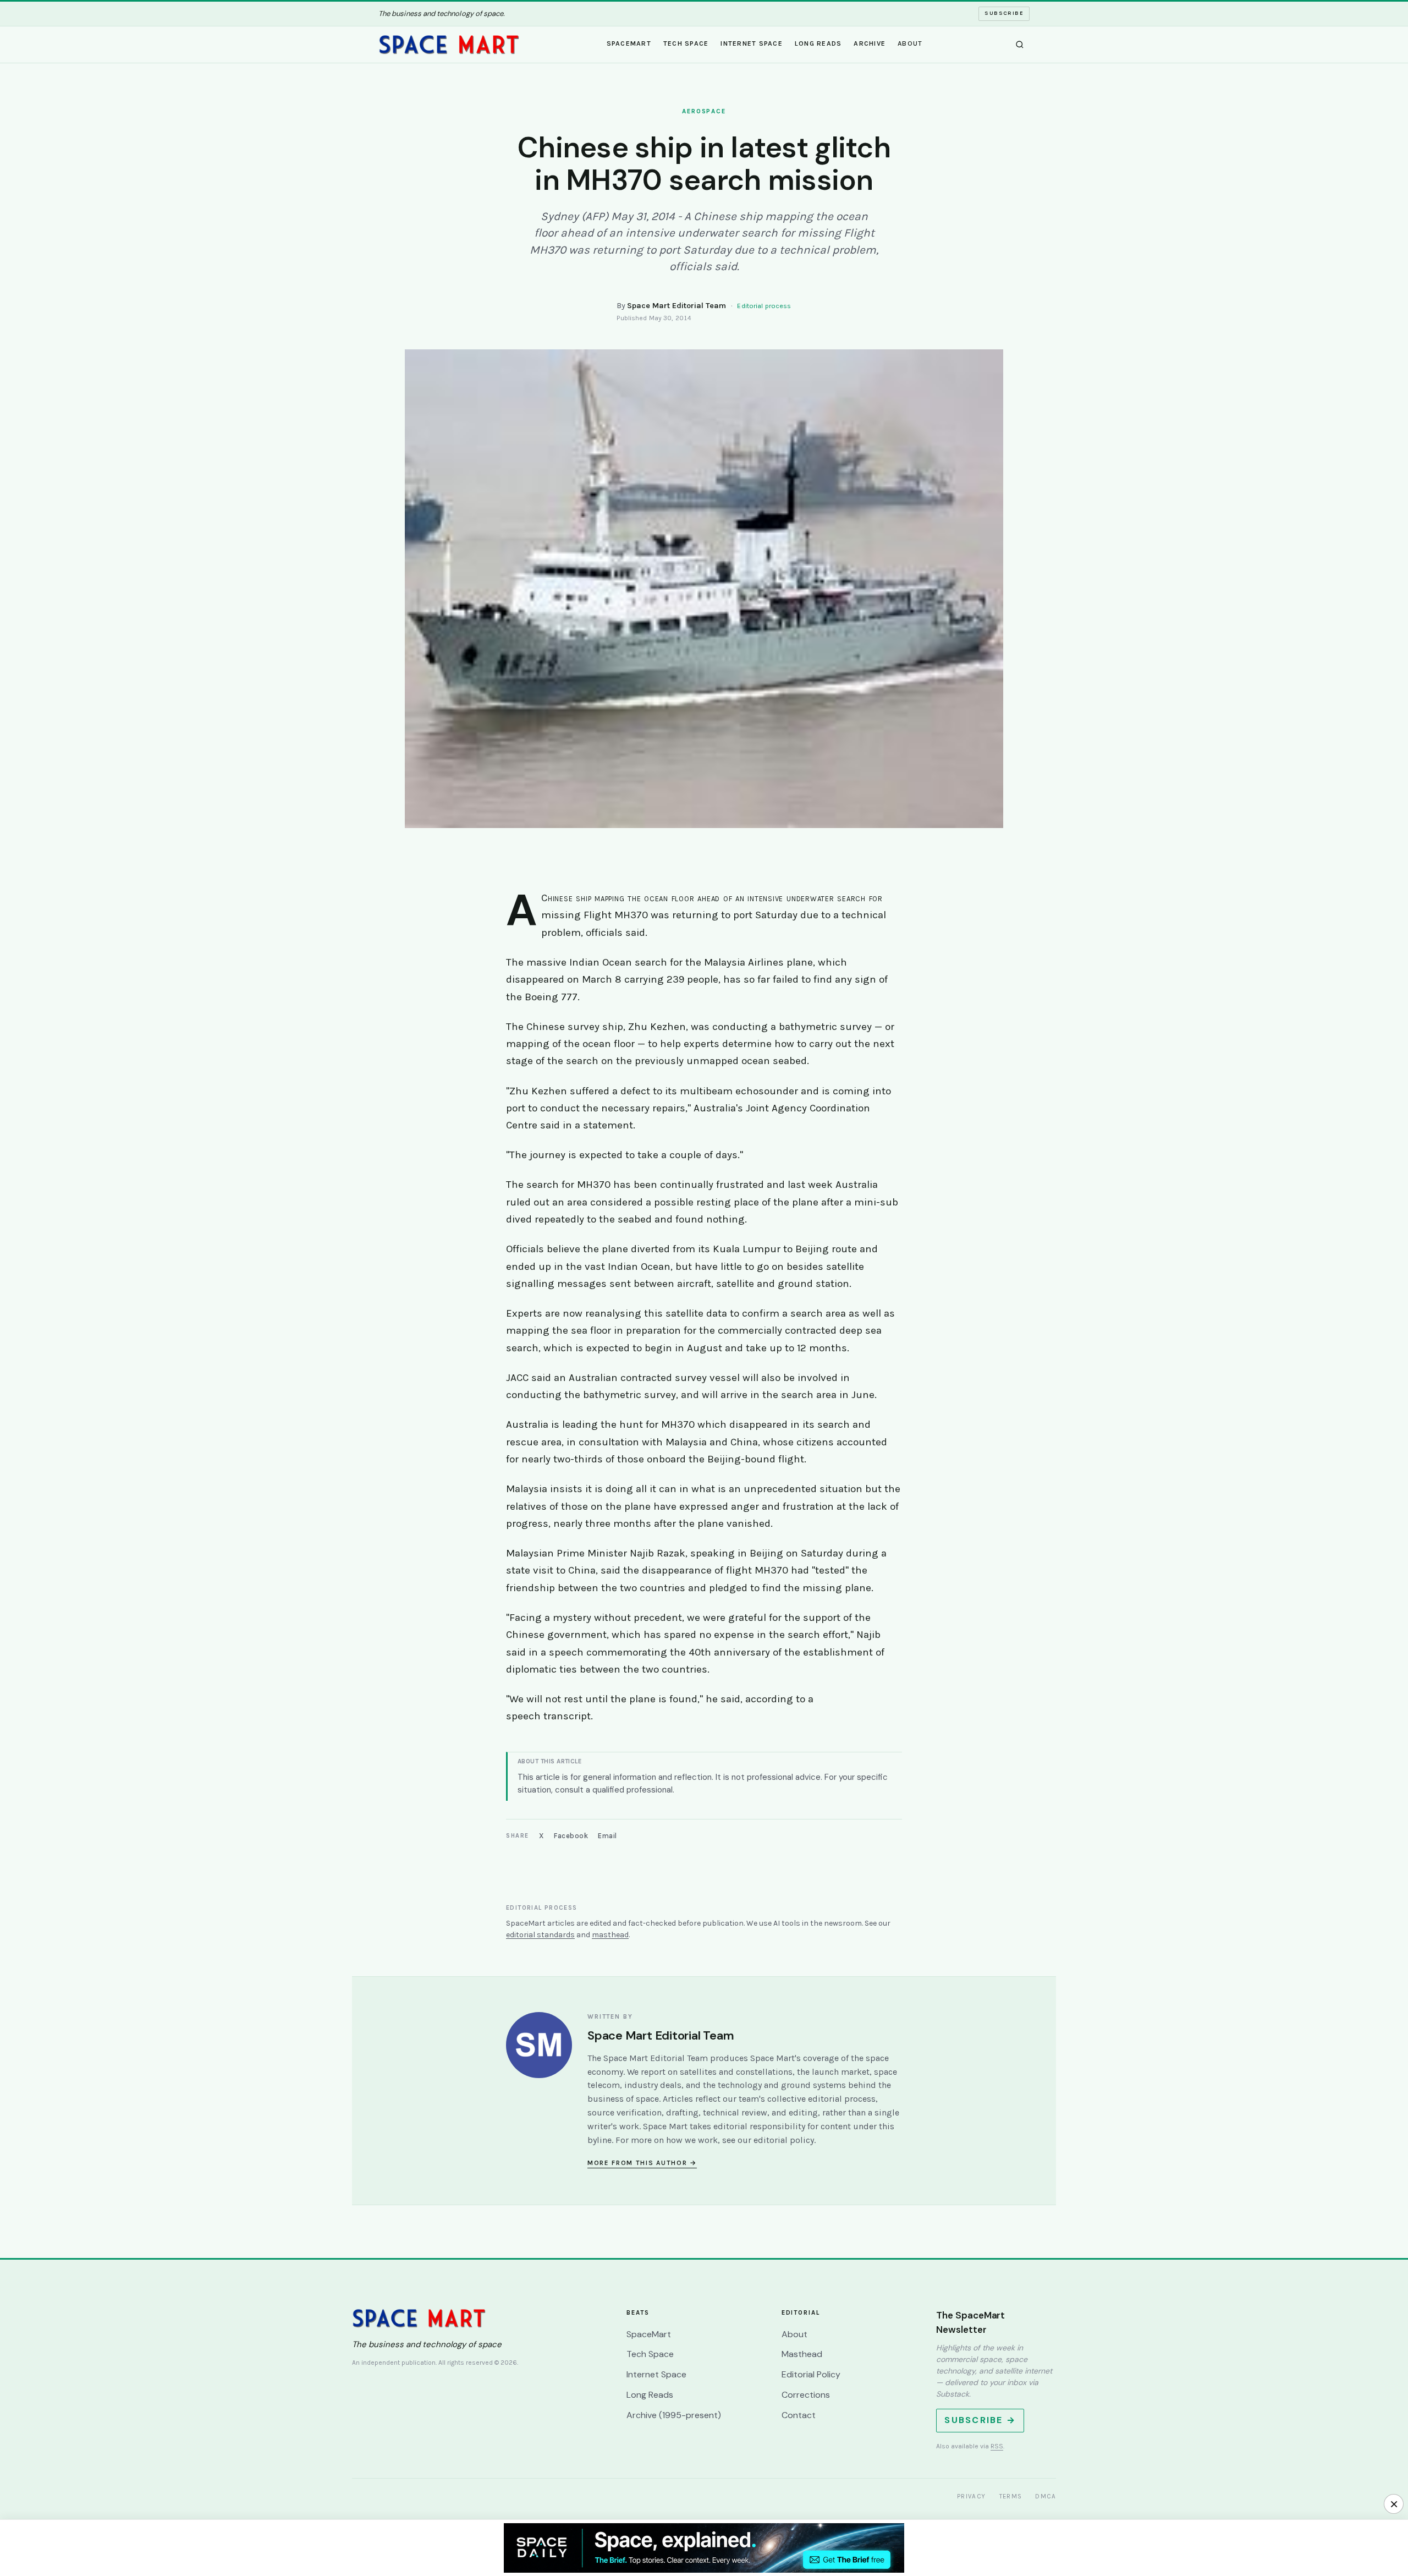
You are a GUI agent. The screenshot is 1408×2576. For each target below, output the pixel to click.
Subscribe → (980, 2420)
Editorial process (764, 306)
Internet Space (752, 43)
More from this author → (642, 2163)
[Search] (1020, 45)
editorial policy (784, 2140)
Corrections (806, 2395)
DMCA (1046, 2496)
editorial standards (540, 1935)
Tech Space (686, 43)
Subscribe (1004, 13)
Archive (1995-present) (674, 2415)
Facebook (571, 1836)
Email (607, 1836)
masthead (610, 1935)
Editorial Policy (811, 2374)
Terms (1011, 2496)
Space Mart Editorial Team (676, 306)
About (910, 43)
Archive (870, 43)
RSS (997, 2446)
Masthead (802, 2354)
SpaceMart (629, 43)
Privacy (972, 2496)
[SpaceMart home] (449, 45)
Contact (799, 2415)
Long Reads (818, 43)
